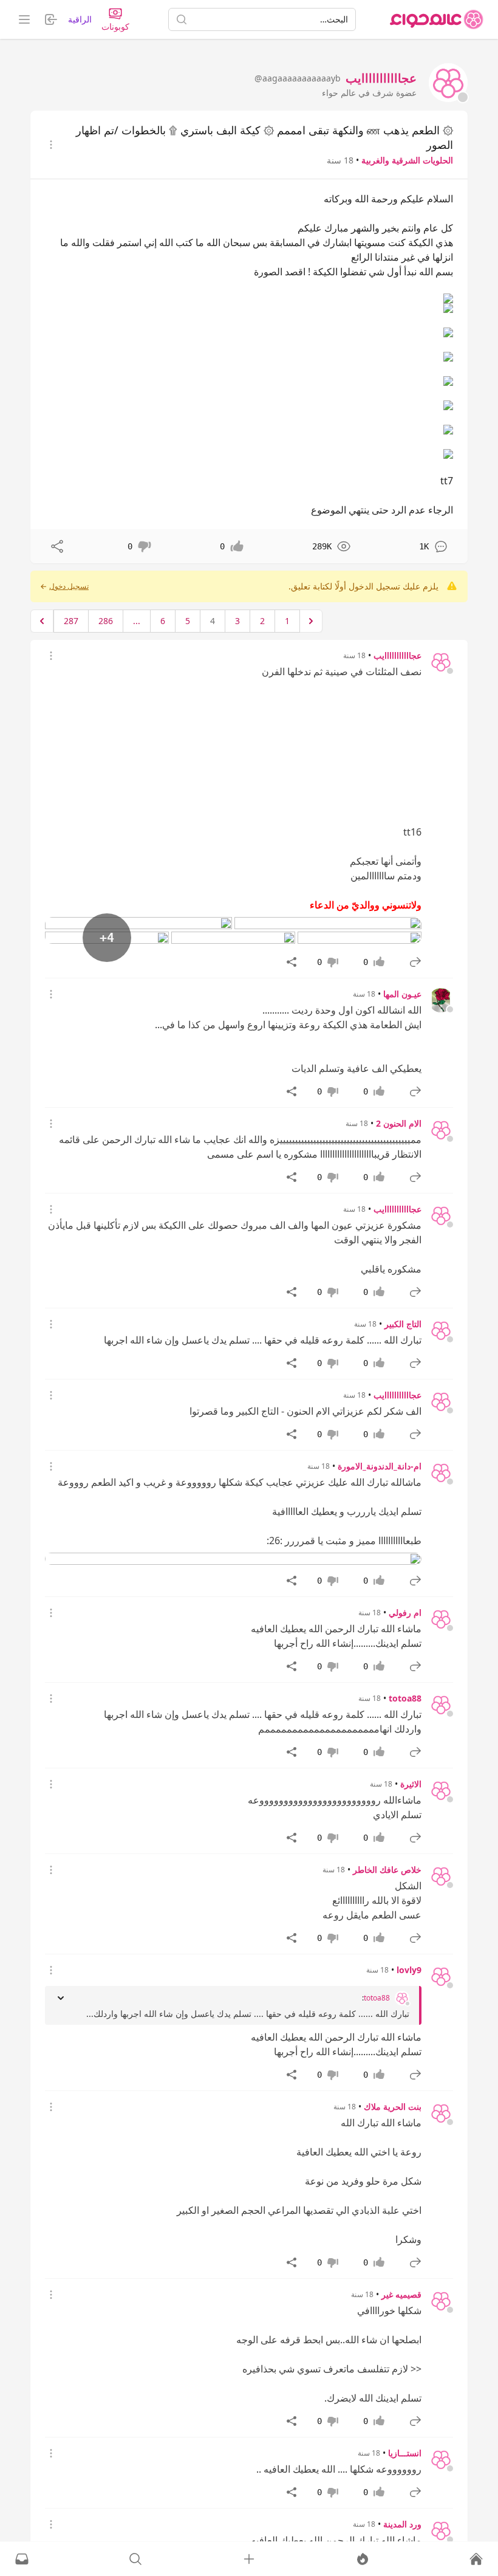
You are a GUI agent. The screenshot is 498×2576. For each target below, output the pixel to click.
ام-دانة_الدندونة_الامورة (380, 1466)
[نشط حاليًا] (363, 2559)
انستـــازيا (405, 2453)
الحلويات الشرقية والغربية (407, 160)
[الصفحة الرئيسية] (437, 19)
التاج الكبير (403, 1324)
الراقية (80, 19)
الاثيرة (411, 1784)
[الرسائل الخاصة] (22, 2559)
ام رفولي (405, 1613)
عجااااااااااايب (397, 655)
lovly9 (409, 1970)
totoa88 (405, 1698)
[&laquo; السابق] (311, 621)
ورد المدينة (402, 2524)
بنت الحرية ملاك (393, 2107)
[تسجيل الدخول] (249, 2559)
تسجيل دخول (69, 586)
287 (71, 621)
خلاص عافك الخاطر (387, 1870)
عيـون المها (402, 994)
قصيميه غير (401, 2294)
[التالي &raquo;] (42, 621)
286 (106, 621)
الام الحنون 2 (399, 1123)
